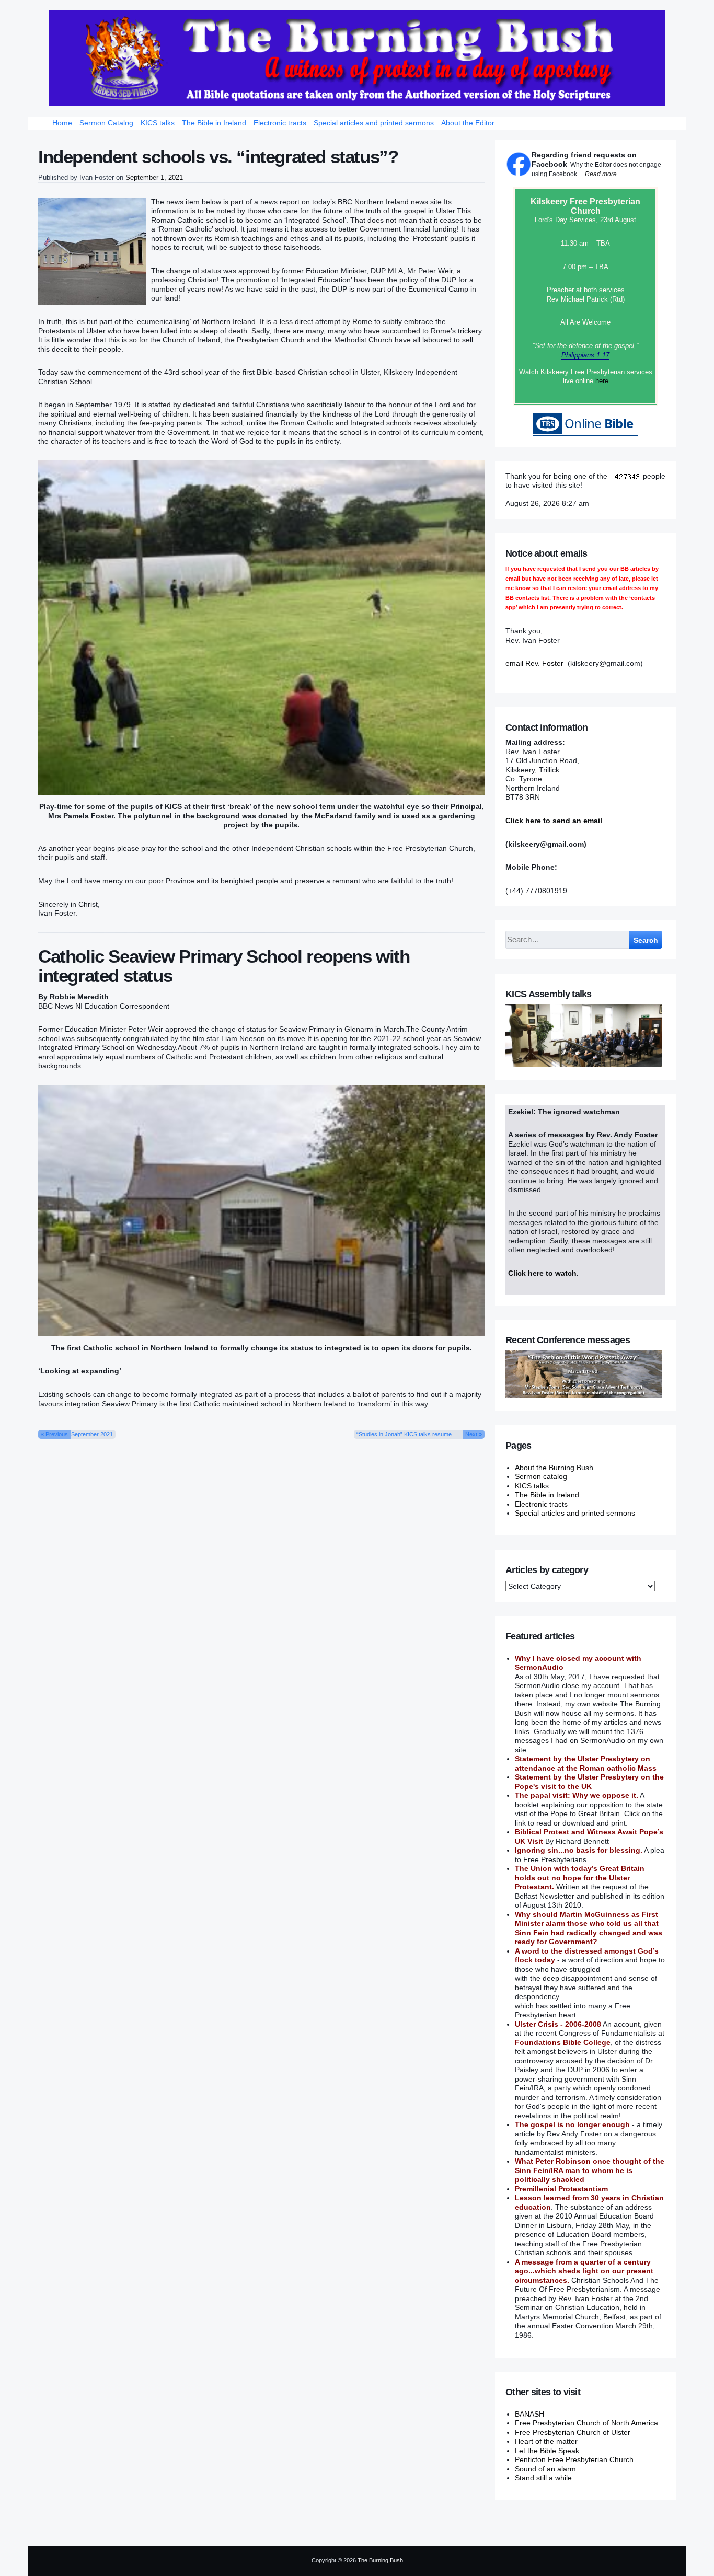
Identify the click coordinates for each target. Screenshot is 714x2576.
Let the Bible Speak (547, 2451)
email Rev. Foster (534, 663)
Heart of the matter (546, 2441)
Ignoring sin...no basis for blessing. (579, 1850)
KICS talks (158, 123)
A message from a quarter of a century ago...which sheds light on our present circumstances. (584, 2271)
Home (62, 123)
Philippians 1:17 (585, 355)
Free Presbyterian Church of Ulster (573, 2432)
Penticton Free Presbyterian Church (574, 2459)
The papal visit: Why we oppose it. (577, 1795)
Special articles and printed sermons (374, 123)
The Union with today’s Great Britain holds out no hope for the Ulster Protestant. (580, 1878)
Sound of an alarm (545, 2469)
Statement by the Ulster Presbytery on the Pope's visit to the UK (589, 1782)
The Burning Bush (380, 2560)
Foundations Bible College (563, 2042)
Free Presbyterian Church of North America (586, 2423)
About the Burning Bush (554, 1468)
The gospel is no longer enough (572, 2124)
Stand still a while (543, 2478)
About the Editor (468, 123)
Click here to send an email (554, 821)
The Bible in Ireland (214, 123)
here (602, 381)
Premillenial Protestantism (561, 2189)
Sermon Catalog (106, 123)
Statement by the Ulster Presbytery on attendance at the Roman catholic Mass (586, 1763)
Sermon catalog (541, 1476)
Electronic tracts (280, 123)
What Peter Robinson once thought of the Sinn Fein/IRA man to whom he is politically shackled (590, 2170)
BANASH (529, 2414)
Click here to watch (542, 1273)
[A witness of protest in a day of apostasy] (357, 58)
